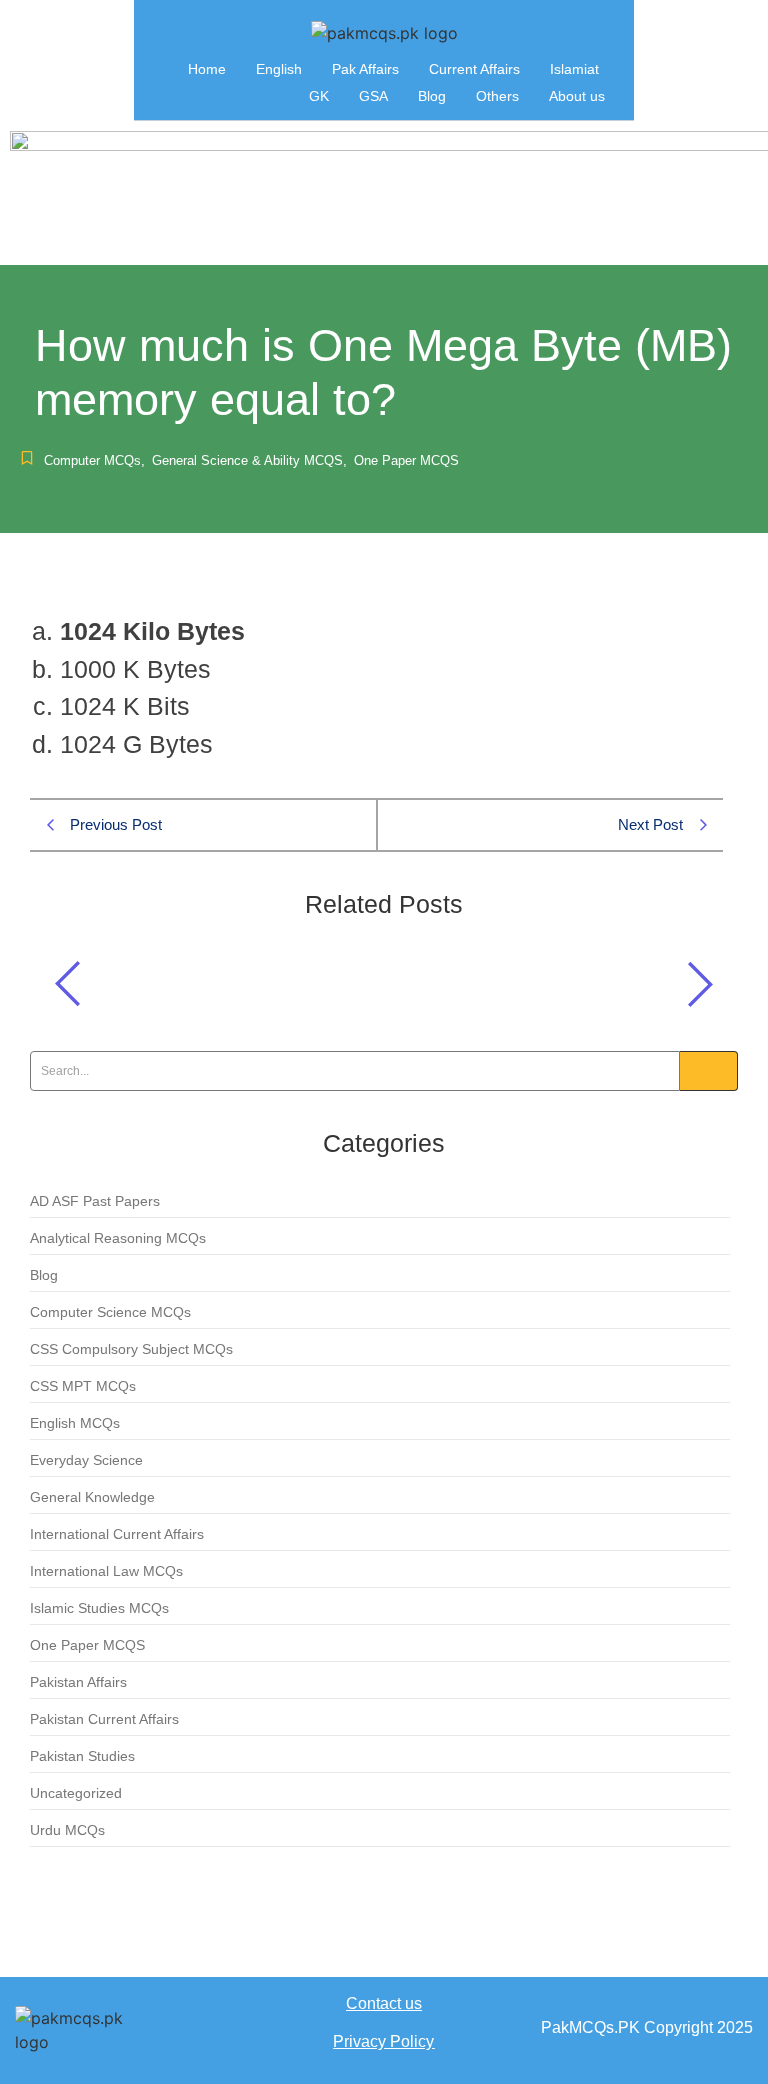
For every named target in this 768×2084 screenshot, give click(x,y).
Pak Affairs (365, 69)
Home (207, 69)
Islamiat (574, 69)
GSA (373, 96)
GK (319, 96)
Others (497, 96)
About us (577, 96)
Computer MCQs (94, 460)
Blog (432, 96)
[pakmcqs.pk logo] (384, 33)
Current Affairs (474, 69)
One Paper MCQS (406, 460)
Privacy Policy (383, 2041)
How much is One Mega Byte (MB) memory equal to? (299, 978)
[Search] (709, 1071)
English (279, 69)
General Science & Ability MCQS (249, 460)
